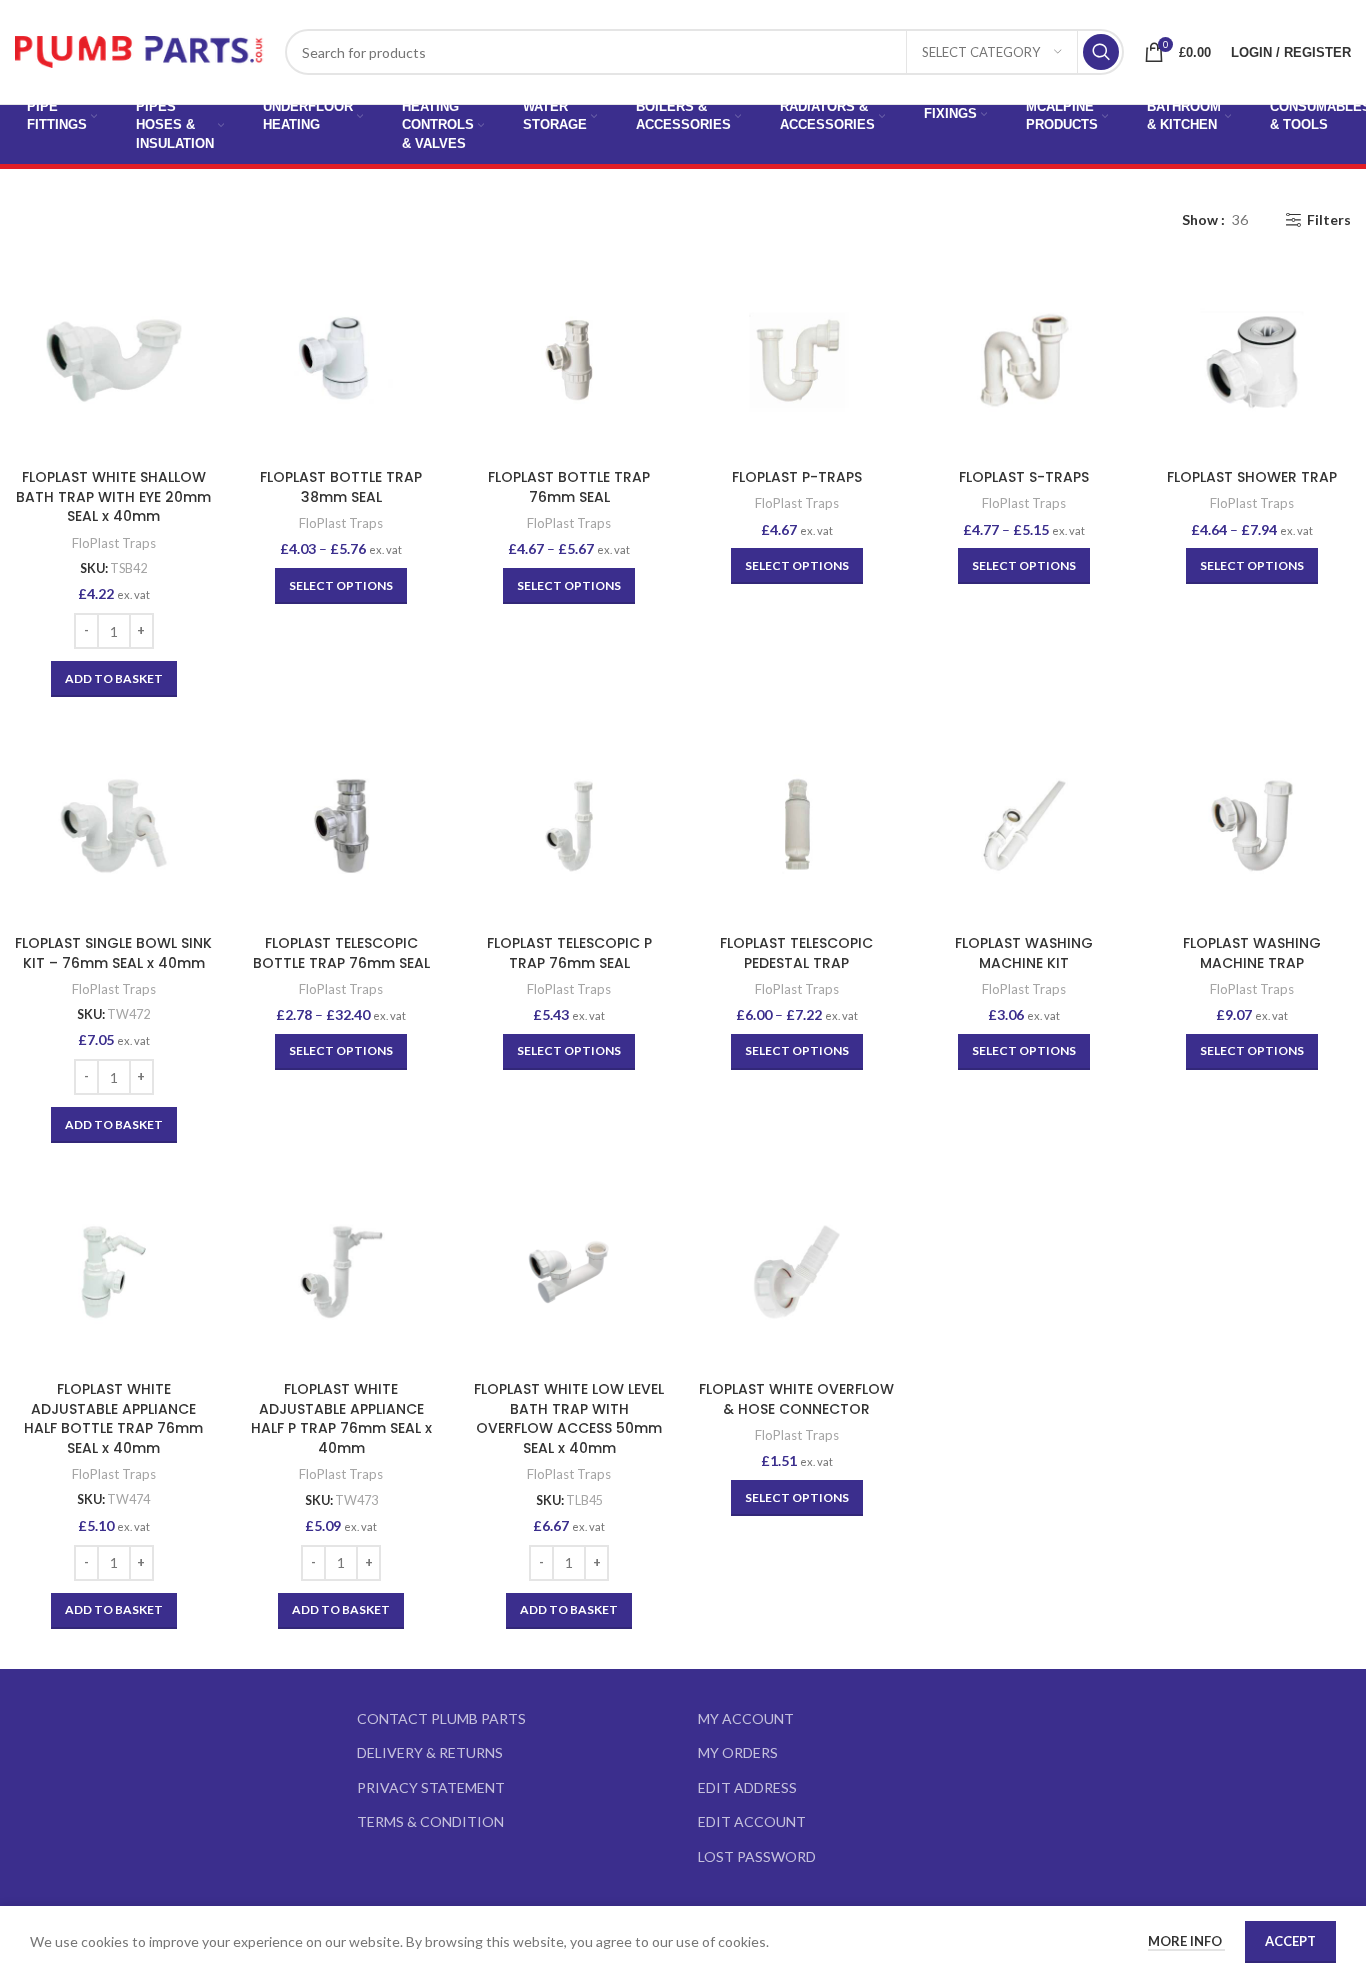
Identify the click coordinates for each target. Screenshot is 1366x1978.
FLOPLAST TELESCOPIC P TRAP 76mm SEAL (569, 953)
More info (1186, 1941)
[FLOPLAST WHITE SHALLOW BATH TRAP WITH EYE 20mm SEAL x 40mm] (114, 360)
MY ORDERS (738, 1752)
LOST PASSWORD (757, 1856)
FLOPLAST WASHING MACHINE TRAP (1252, 953)
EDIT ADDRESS (747, 1787)
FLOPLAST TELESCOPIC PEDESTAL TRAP (796, 953)
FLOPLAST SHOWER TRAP (1252, 477)
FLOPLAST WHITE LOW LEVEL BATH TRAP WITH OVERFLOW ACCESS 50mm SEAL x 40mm (569, 1418)
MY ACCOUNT (746, 1718)
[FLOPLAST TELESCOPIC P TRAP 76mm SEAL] (569, 826)
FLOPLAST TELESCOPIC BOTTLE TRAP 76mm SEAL (341, 953)
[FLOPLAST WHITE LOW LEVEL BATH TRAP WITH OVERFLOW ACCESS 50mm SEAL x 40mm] (569, 1272)
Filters (1329, 220)
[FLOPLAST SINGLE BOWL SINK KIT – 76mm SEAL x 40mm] (114, 826)
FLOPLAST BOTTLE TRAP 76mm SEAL (569, 487)
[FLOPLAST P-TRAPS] (797, 360)
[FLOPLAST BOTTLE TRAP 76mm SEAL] (569, 360)
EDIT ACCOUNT (752, 1821)
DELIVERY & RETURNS (430, 1752)
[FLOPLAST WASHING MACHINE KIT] (1025, 826)
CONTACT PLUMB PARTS (441, 1718)
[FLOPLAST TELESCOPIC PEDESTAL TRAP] (797, 826)
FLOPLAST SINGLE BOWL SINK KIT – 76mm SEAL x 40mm (113, 953)
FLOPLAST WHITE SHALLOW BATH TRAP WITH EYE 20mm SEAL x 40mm (113, 496)
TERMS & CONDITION (430, 1821)
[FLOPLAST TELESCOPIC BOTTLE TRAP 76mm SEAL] (342, 826)
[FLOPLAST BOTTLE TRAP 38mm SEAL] (342, 360)
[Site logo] (140, 50)
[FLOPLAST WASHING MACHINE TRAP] (1252, 826)
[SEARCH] (1101, 52)
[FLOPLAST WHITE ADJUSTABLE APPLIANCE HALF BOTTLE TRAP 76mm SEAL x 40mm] (114, 1272)
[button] (114, 679)
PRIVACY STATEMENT (431, 1787)
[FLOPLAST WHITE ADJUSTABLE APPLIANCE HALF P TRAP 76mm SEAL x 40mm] (342, 1272)
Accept (1290, 1941)
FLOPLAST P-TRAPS (797, 477)
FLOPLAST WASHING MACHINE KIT (1024, 953)
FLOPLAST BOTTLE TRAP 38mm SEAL (341, 487)
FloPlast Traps (114, 543)
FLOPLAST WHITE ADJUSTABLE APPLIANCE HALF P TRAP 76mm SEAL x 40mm (341, 1418)
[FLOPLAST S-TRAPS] (1025, 360)
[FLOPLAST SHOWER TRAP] (1252, 360)
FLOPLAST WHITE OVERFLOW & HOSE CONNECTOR (796, 1399)
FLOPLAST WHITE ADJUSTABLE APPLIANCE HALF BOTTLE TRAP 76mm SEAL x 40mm (113, 1418)
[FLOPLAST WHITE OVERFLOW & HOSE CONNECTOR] (797, 1272)
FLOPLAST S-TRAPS (1024, 477)
